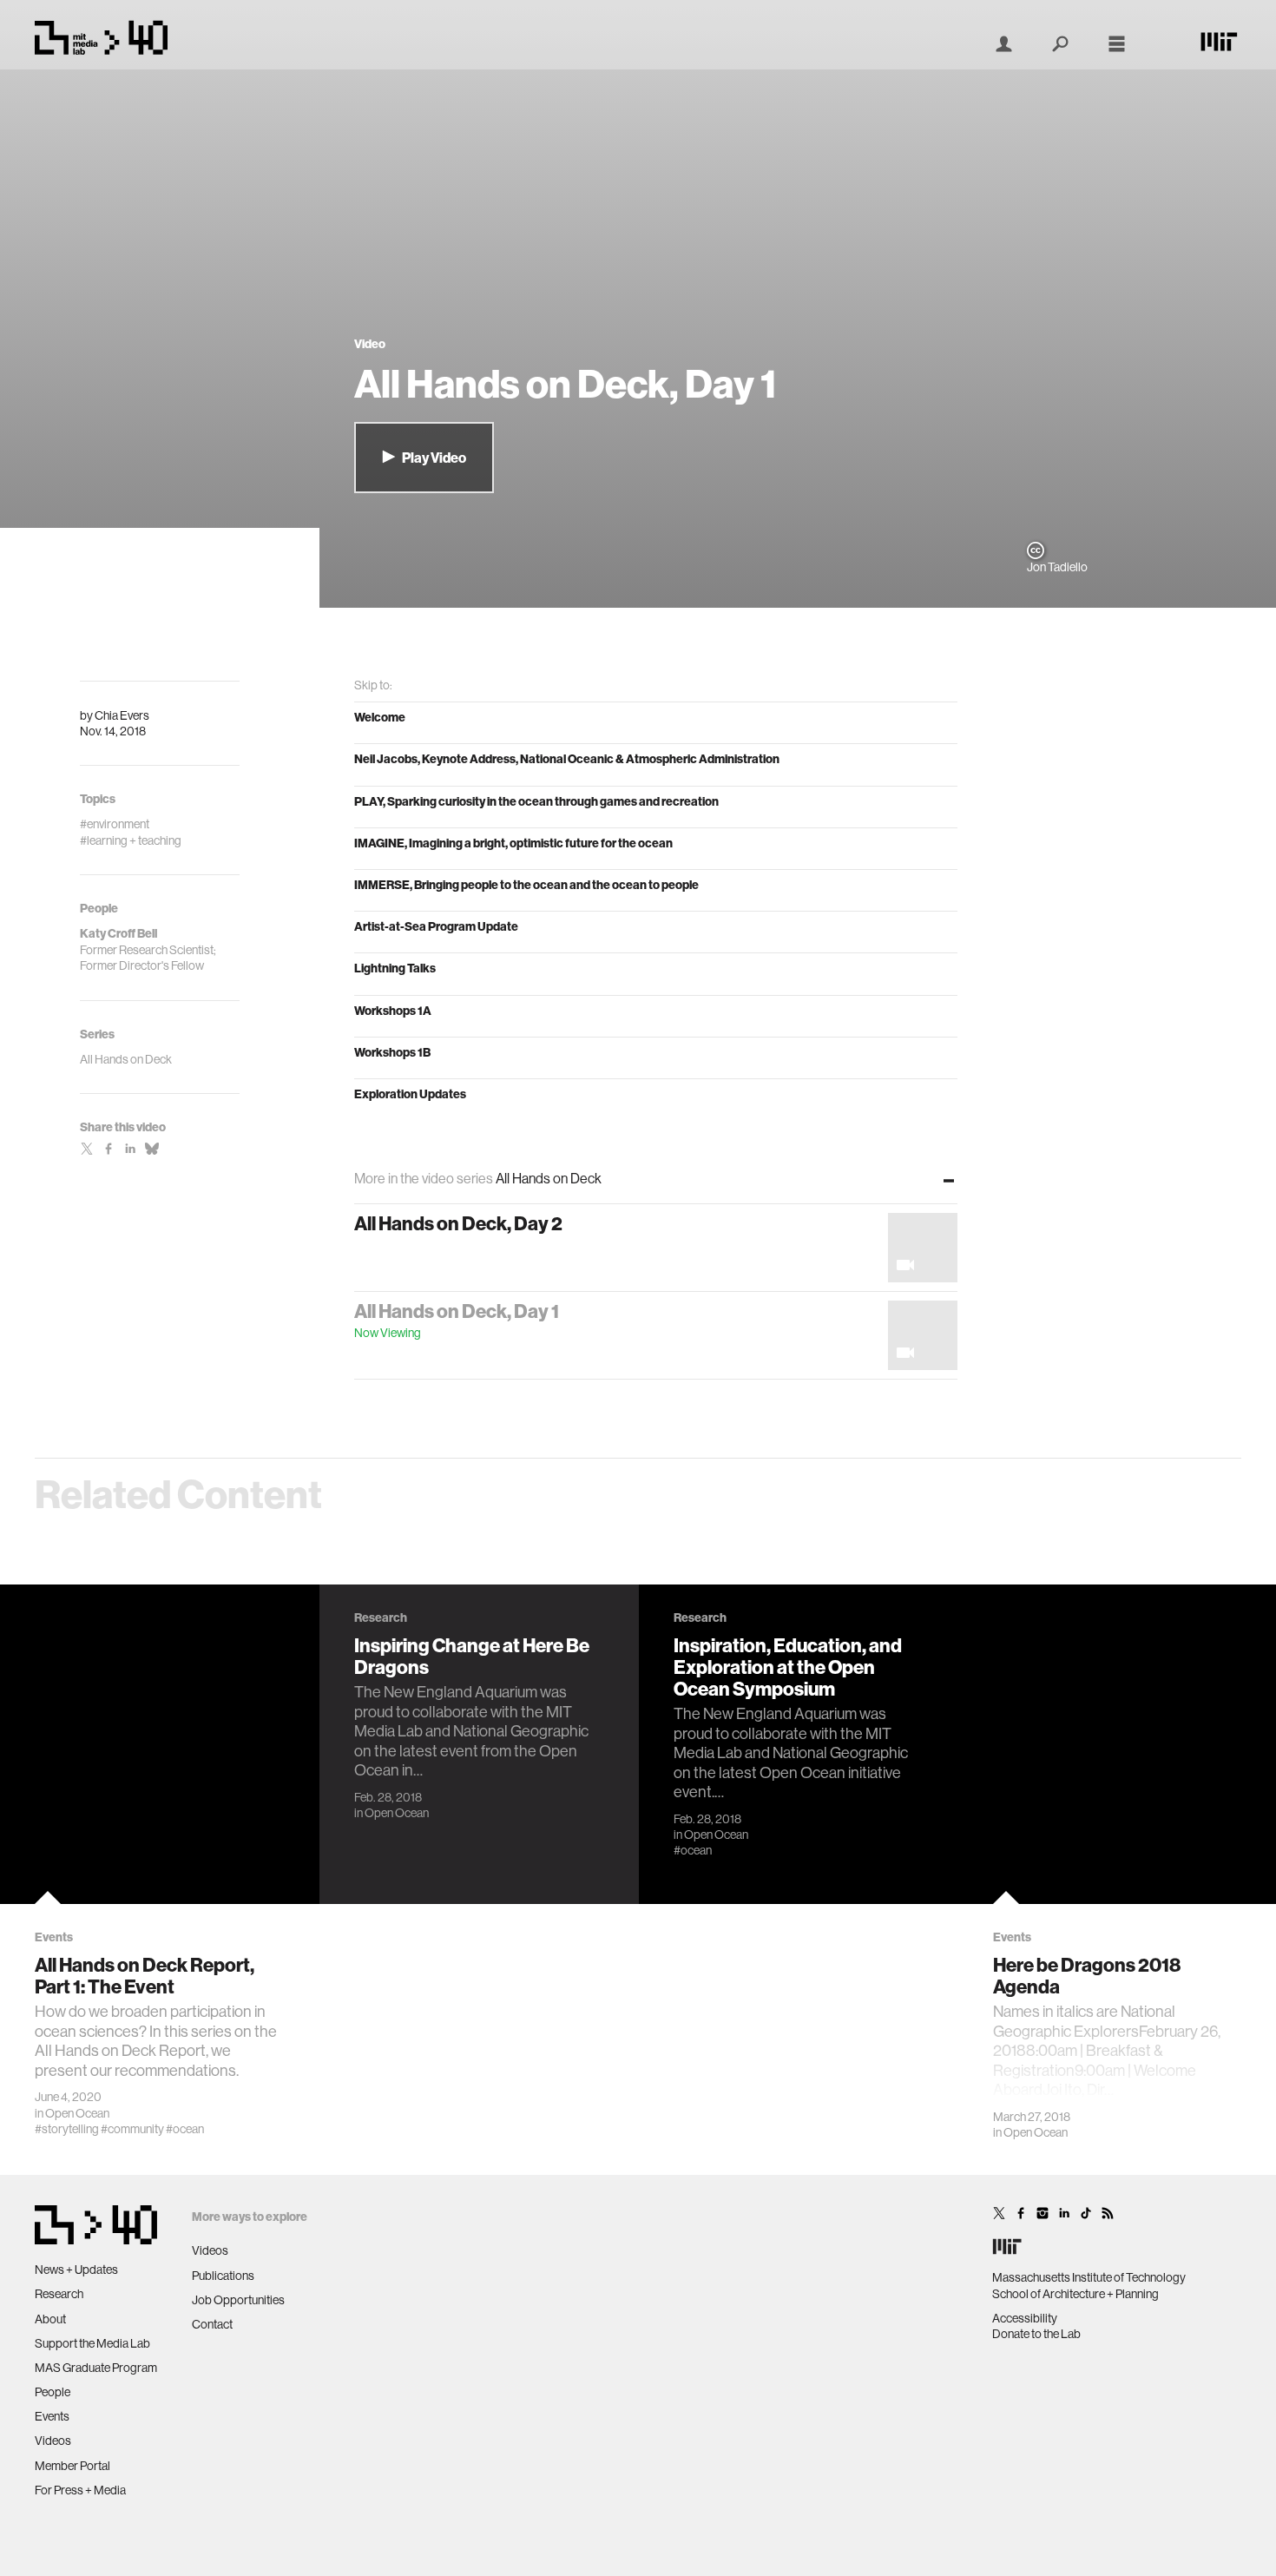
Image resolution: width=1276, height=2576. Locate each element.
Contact (212, 2324)
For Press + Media (80, 2490)
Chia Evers (122, 715)
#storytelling (67, 2129)
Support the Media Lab (92, 2343)
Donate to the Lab (1036, 2334)
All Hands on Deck (126, 1059)
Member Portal (72, 2466)
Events (52, 2416)
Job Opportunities (238, 2300)
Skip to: (373, 685)
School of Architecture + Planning (1075, 2294)
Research (59, 2294)
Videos (53, 2441)
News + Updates (76, 2270)
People (53, 2392)
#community (132, 2129)
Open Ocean (77, 2113)
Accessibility (1025, 2318)
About (50, 2319)
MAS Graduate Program (96, 2368)
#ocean (185, 2129)
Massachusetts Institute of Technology (1089, 2277)
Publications (223, 2276)
